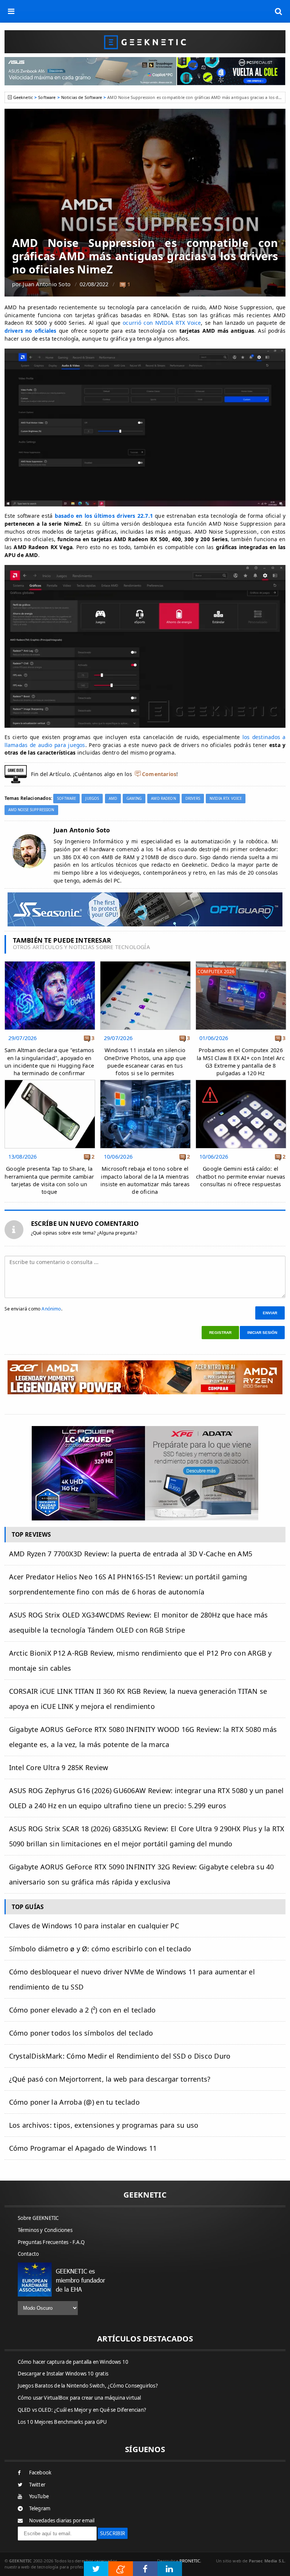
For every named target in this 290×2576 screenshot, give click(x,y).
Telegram (40, 2508)
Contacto (29, 2254)
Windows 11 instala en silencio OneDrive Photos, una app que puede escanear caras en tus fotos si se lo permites (145, 1061)
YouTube (39, 2496)
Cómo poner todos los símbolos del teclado (81, 2033)
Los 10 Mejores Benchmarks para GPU (62, 2422)
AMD (113, 799)
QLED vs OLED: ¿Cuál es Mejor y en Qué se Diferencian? (82, 2410)
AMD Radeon (163, 799)
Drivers (193, 799)
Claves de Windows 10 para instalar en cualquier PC (94, 1926)
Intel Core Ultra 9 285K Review (59, 1767)
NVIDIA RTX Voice (226, 799)
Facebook (40, 2473)
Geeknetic (23, 97)
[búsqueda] (279, 11)
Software (47, 97)
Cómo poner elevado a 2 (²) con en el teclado (83, 2010)
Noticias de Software (82, 97)
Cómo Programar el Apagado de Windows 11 (83, 2148)
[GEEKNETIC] (145, 42)
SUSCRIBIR (113, 2533)
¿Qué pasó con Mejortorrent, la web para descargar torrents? (110, 2079)
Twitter (37, 2485)
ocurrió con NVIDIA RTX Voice (162, 323)
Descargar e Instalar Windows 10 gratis (63, 2374)
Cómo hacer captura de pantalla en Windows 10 (73, 2362)
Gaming (134, 799)
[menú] (11, 11)
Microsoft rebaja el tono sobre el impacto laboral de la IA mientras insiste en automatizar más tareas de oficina (145, 1180)
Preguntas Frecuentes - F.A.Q (51, 2242)
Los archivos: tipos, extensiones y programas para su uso (104, 2125)
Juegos (92, 799)
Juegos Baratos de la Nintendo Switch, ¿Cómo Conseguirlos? (88, 2386)
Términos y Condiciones (45, 2230)
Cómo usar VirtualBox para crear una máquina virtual (79, 2398)
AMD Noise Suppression (31, 810)
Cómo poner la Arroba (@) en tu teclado (74, 2102)
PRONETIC (190, 2561)
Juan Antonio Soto (47, 284)
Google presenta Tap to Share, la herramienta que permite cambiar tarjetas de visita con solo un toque (49, 1180)
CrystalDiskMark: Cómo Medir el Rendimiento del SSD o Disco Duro (120, 2056)
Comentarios (159, 774)
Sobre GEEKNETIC (38, 2218)
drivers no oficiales (31, 331)
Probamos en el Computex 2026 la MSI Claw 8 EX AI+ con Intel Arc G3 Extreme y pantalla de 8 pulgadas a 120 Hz (241, 1061)
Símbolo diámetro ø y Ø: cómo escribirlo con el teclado (100, 1949)
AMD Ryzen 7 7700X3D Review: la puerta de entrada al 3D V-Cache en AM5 (131, 1554)
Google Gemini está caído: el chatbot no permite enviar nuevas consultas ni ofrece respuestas (241, 1176)
